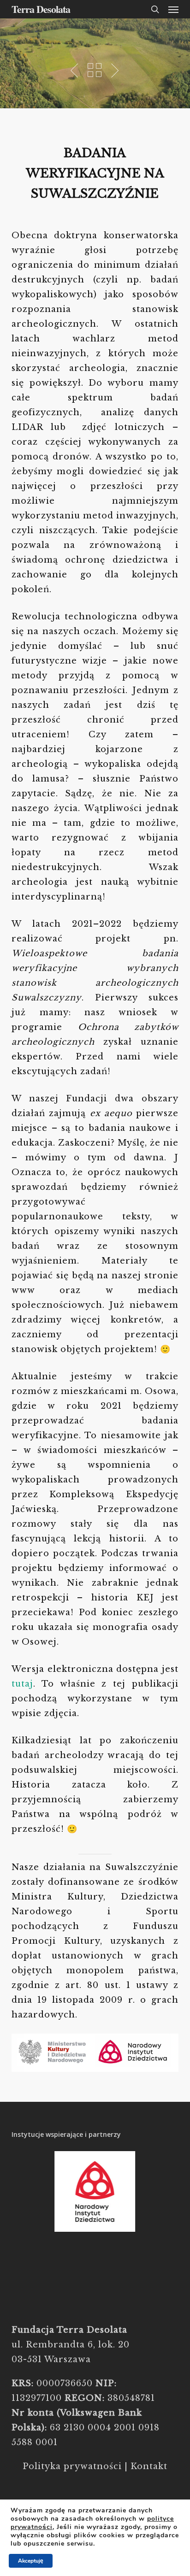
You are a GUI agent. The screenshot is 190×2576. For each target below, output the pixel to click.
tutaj (22, 1684)
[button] (173, 9)
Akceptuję (31, 2561)
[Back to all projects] (95, 70)
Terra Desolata (41, 9)
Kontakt (149, 2466)
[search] (155, 9)
